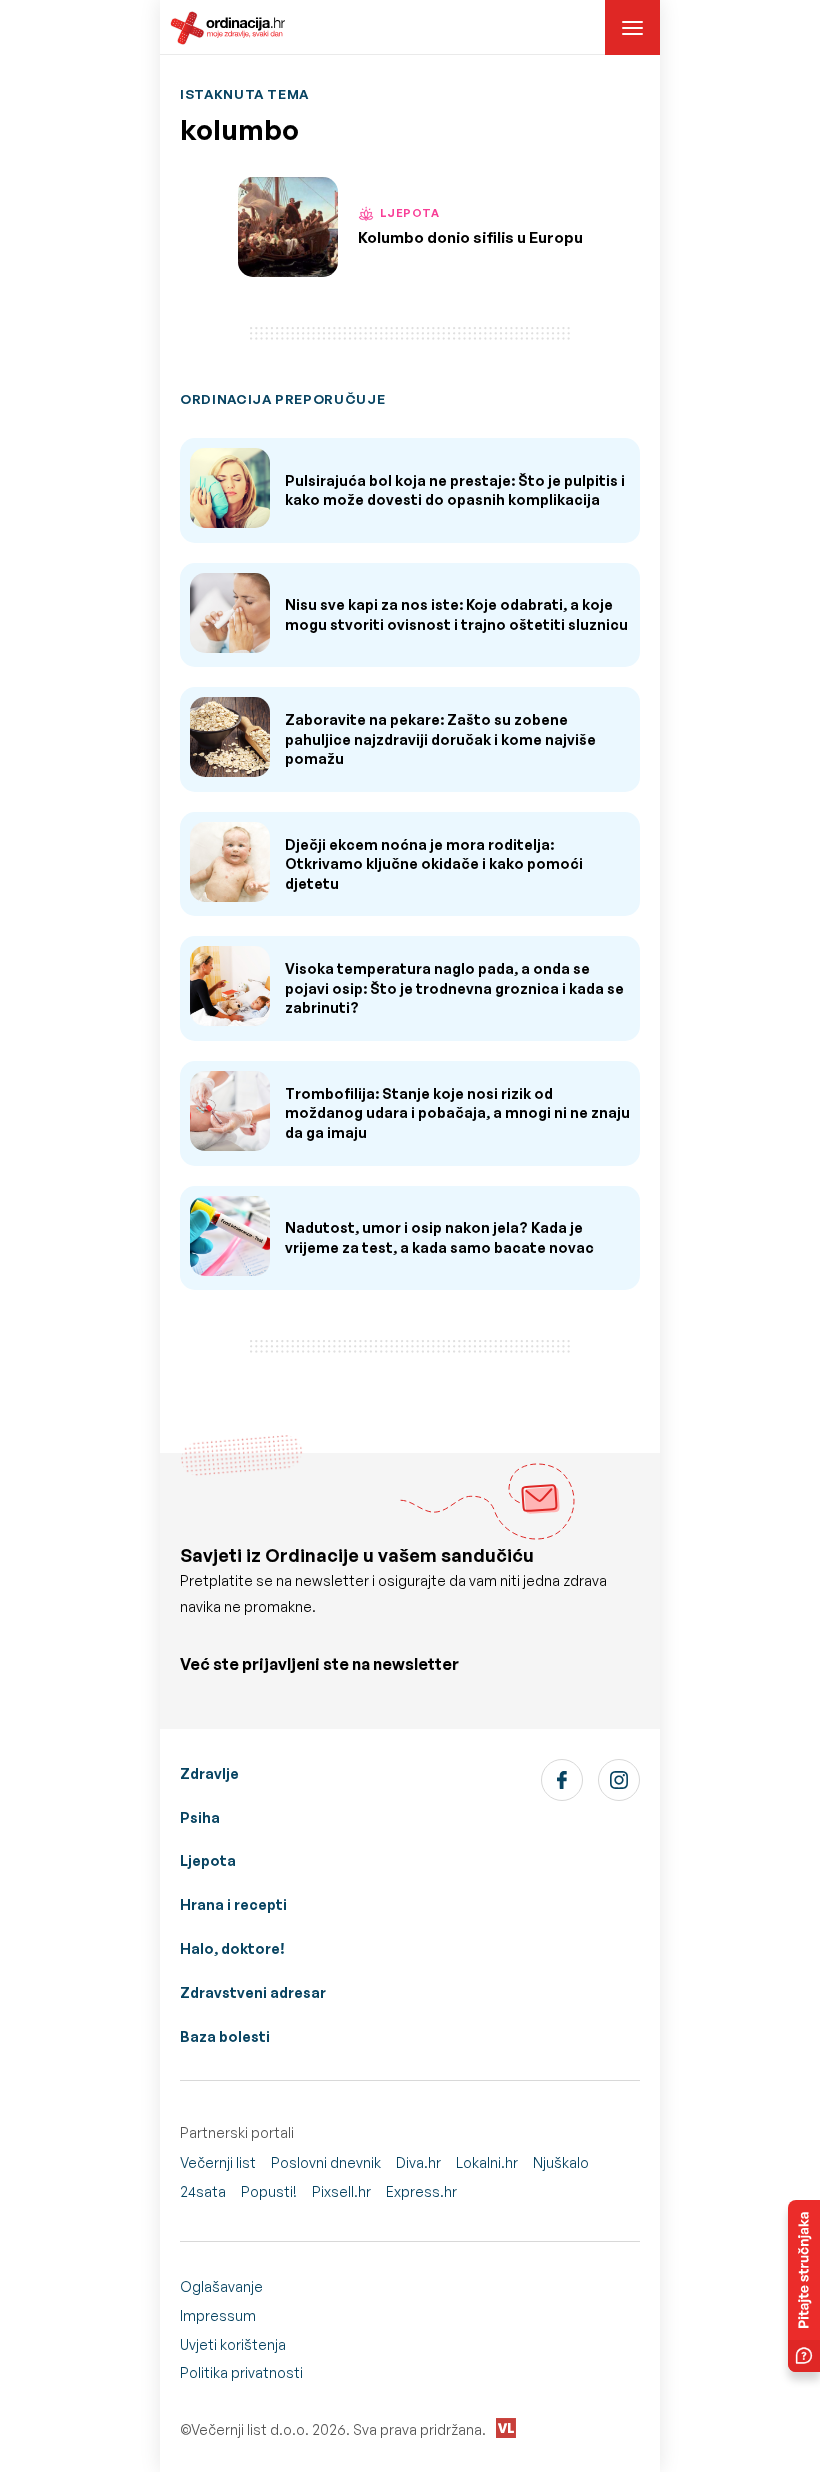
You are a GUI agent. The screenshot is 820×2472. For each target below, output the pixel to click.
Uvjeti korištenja (233, 2344)
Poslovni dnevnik (326, 2162)
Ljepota (208, 1860)
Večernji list (218, 2162)
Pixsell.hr (341, 2191)
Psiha (200, 1817)
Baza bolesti (225, 2036)
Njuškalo (561, 2162)
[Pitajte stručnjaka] (804, 2286)
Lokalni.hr (487, 2162)
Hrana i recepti (233, 1904)
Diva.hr (418, 2162)
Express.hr (421, 2191)
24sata (203, 2191)
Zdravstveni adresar (253, 1992)
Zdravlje (209, 1773)
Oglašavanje (221, 2286)
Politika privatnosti (241, 2372)
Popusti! (269, 2191)
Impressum (218, 2315)
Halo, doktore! (232, 1948)
